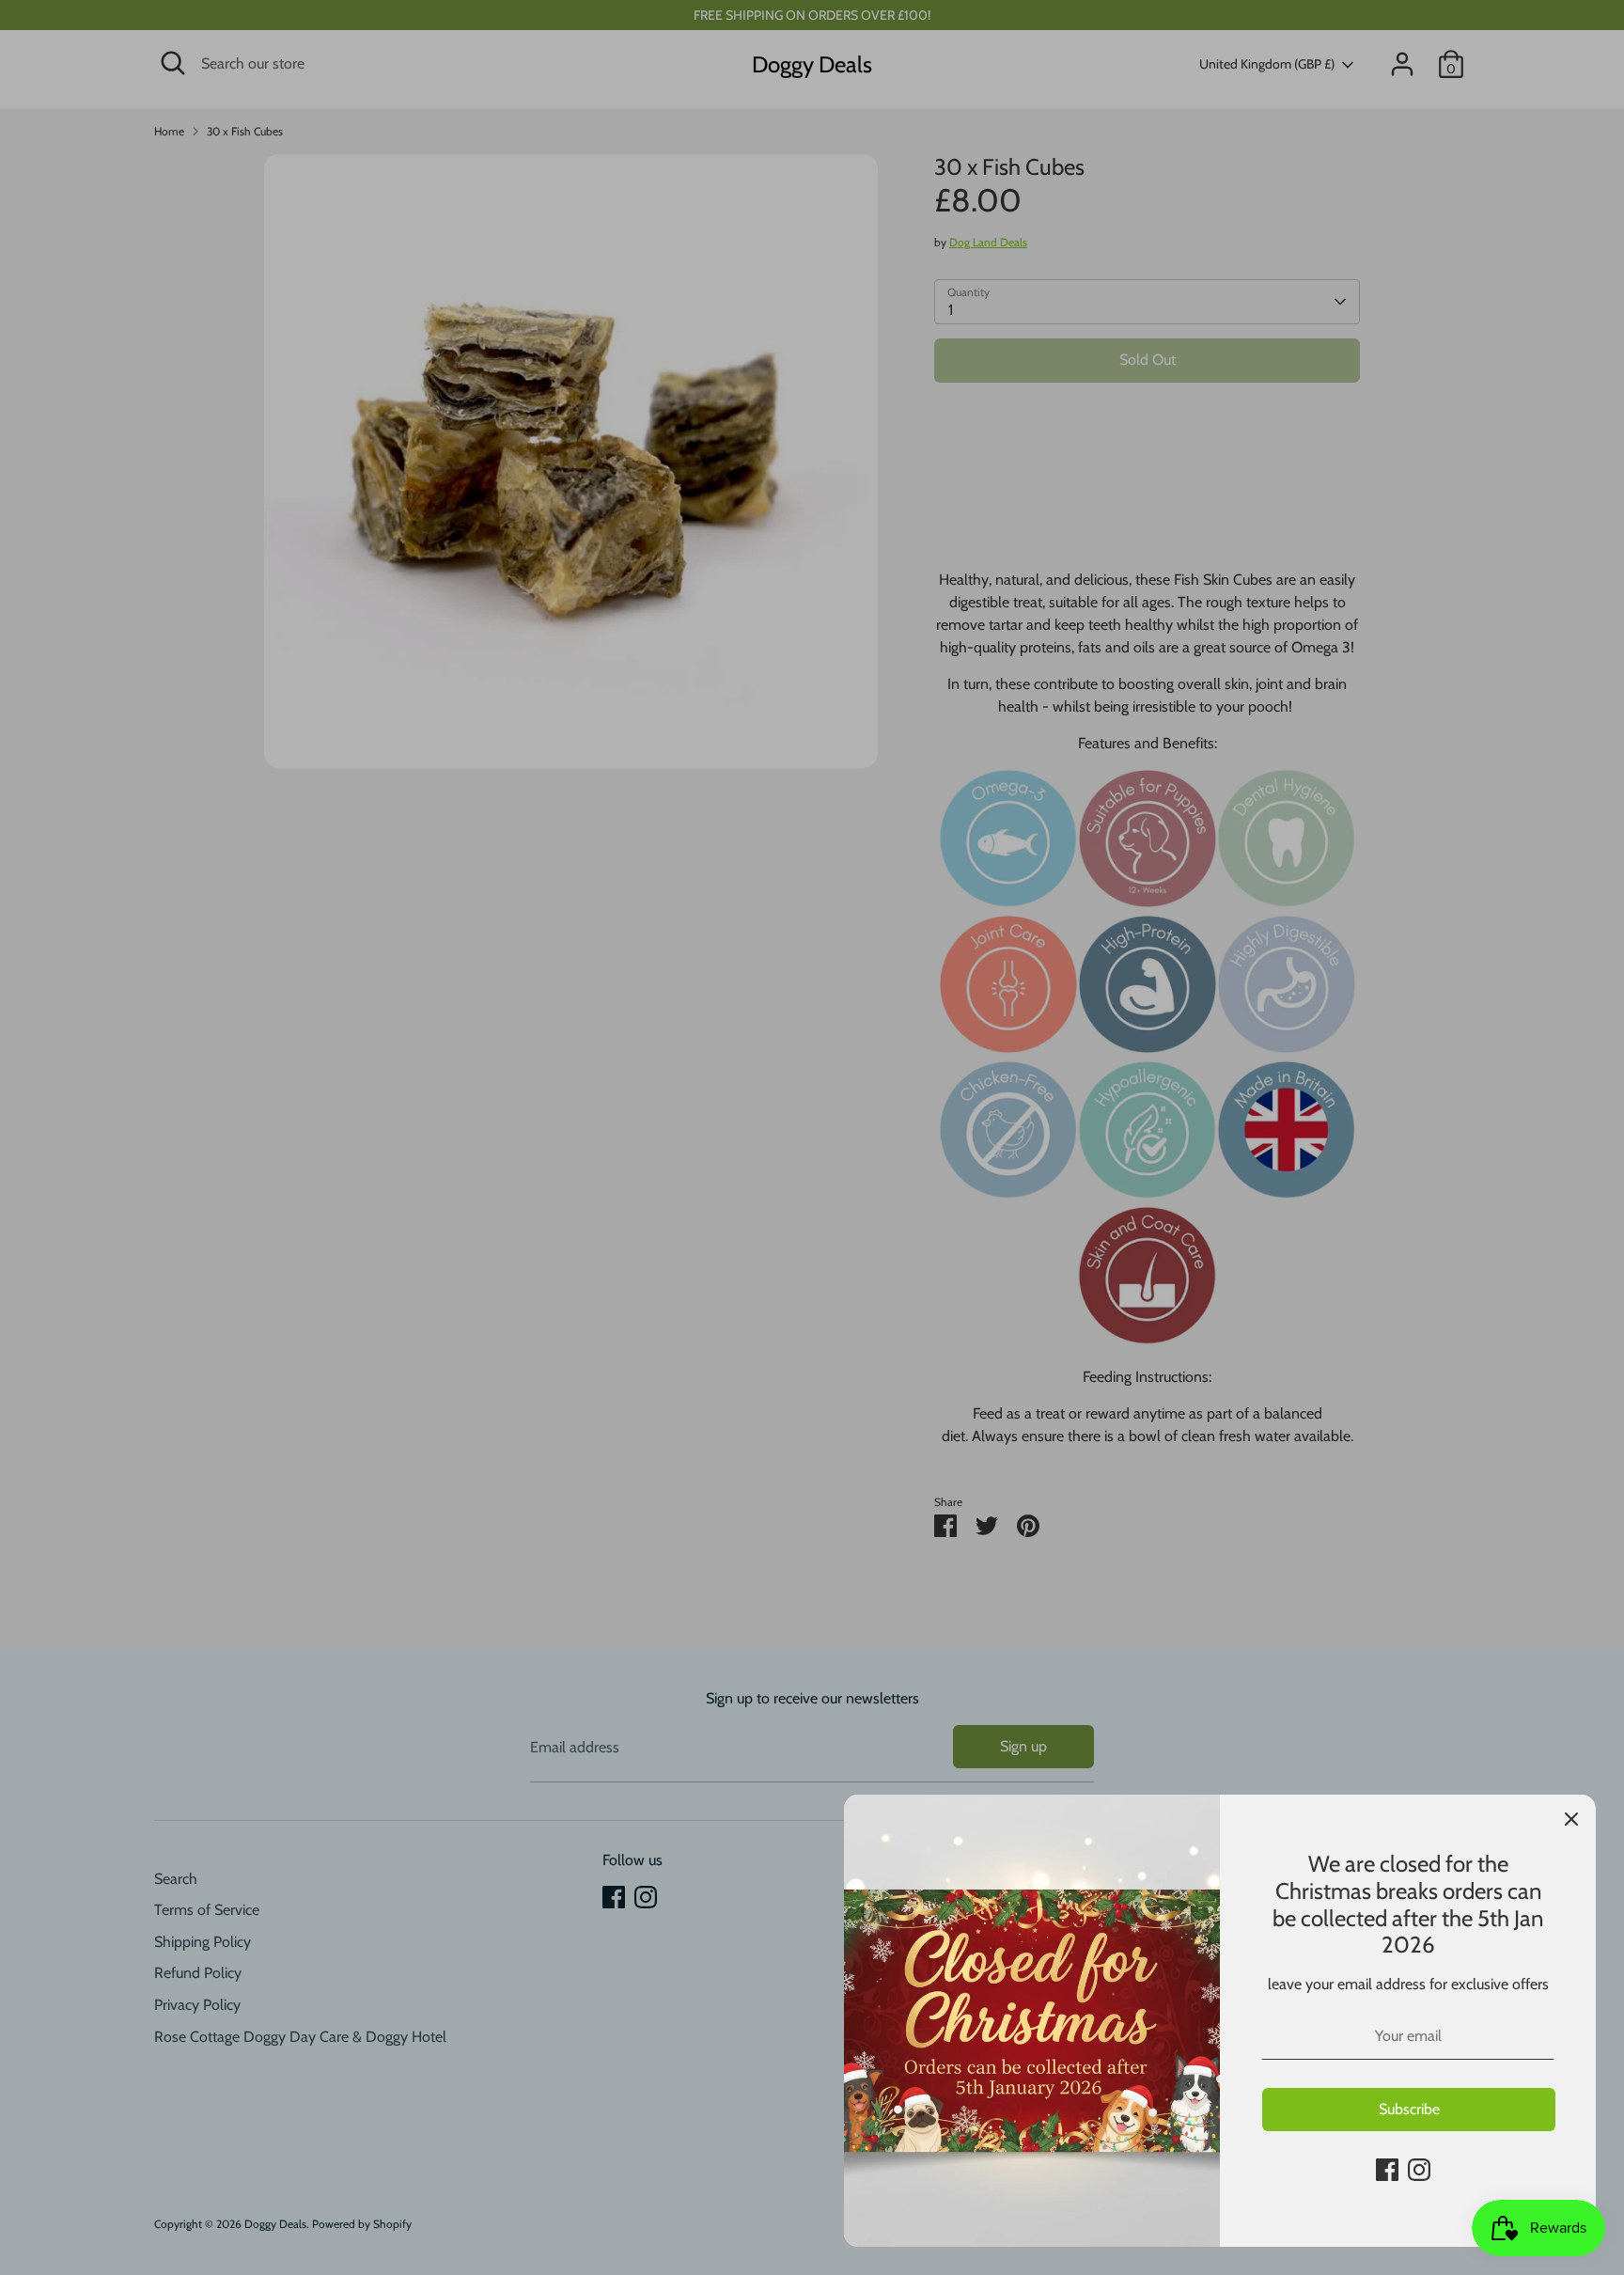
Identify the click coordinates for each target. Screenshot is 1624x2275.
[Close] (1571, 1819)
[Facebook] (1387, 2170)
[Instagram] (1419, 2170)
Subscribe (1409, 2109)
